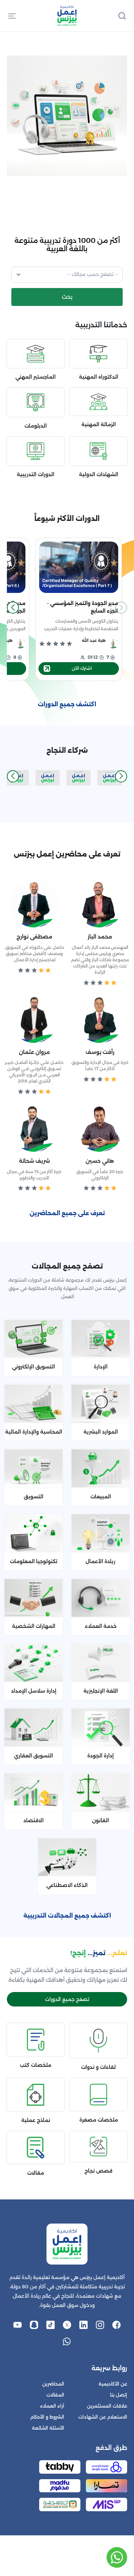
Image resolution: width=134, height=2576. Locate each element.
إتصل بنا (119, 2395)
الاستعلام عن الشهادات (103, 2417)
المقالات (55, 2395)
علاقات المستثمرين (107, 2406)
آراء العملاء (52, 2406)
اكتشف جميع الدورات (67, 704)
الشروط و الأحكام (47, 2417)
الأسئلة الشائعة (48, 2428)
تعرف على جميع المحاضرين (67, 1213)
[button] (12, 16)
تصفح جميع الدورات (67, 1999)
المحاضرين (53, 2384)
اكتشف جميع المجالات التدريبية (67, 1916)
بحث (67, 297)
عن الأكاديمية (113, 2384)
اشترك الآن (82, 668)
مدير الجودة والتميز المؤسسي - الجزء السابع (83, 607)
